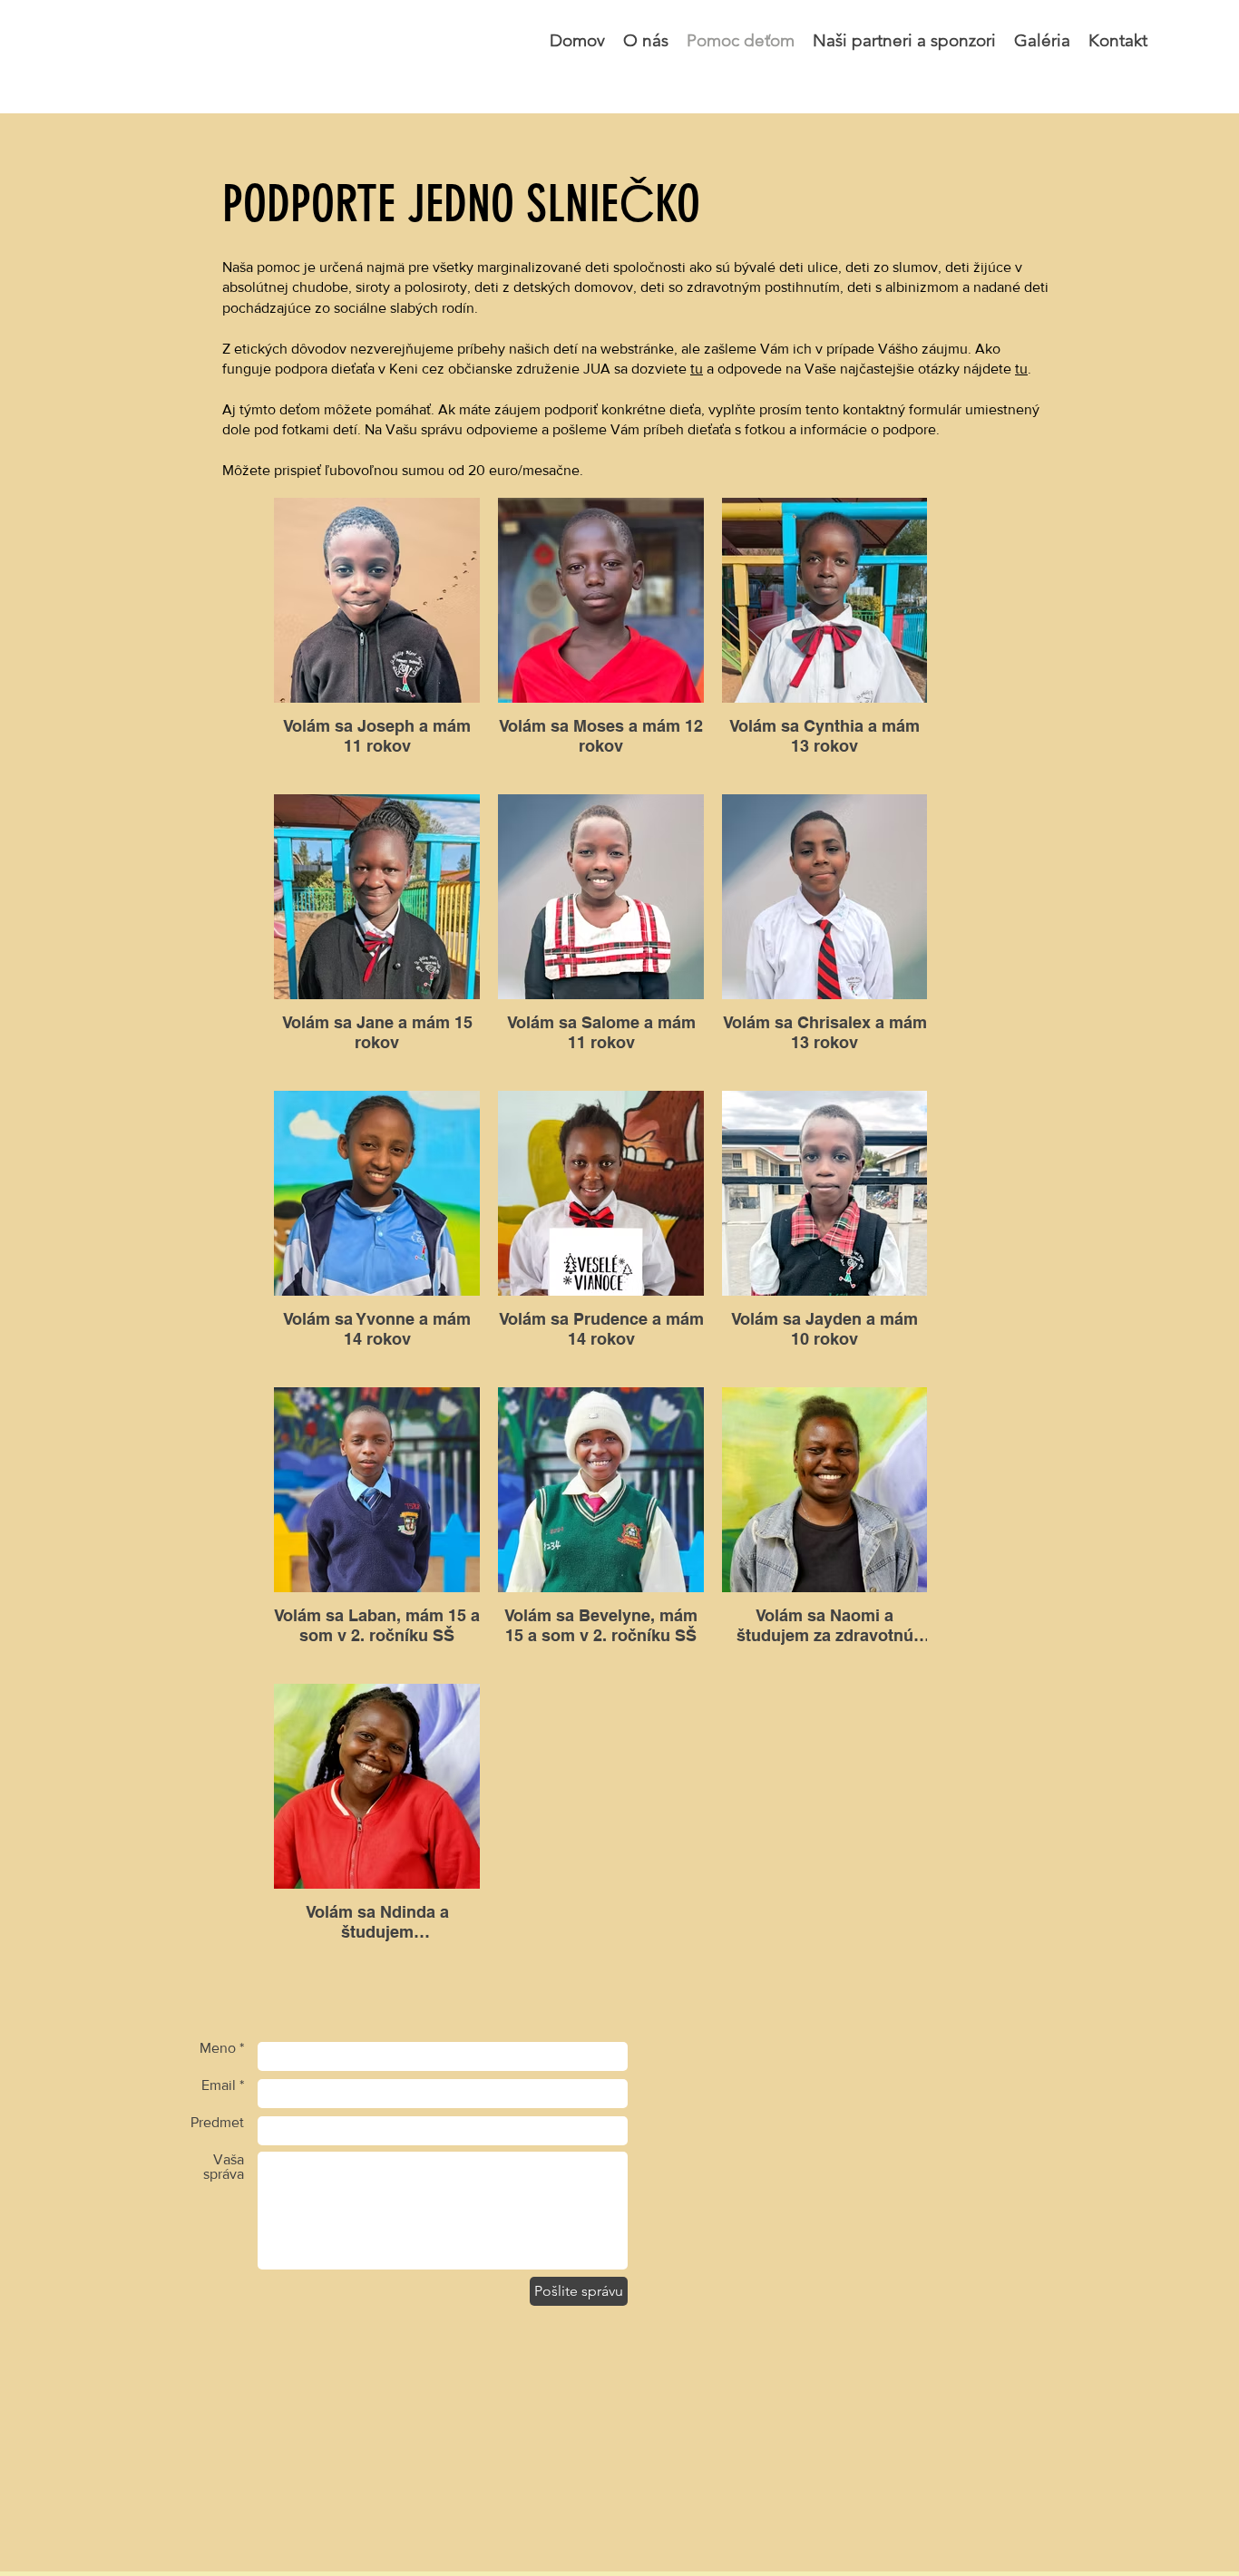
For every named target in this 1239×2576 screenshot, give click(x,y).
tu (697, 369)
